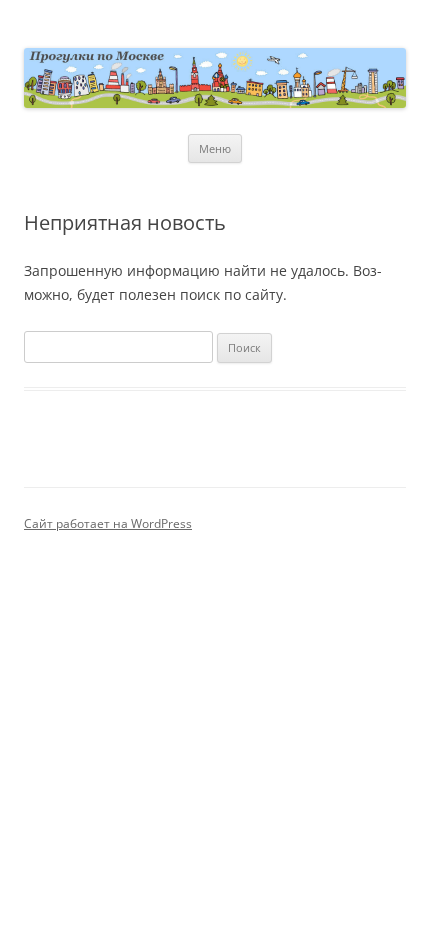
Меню (215, 148)
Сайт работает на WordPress (108, 523)
